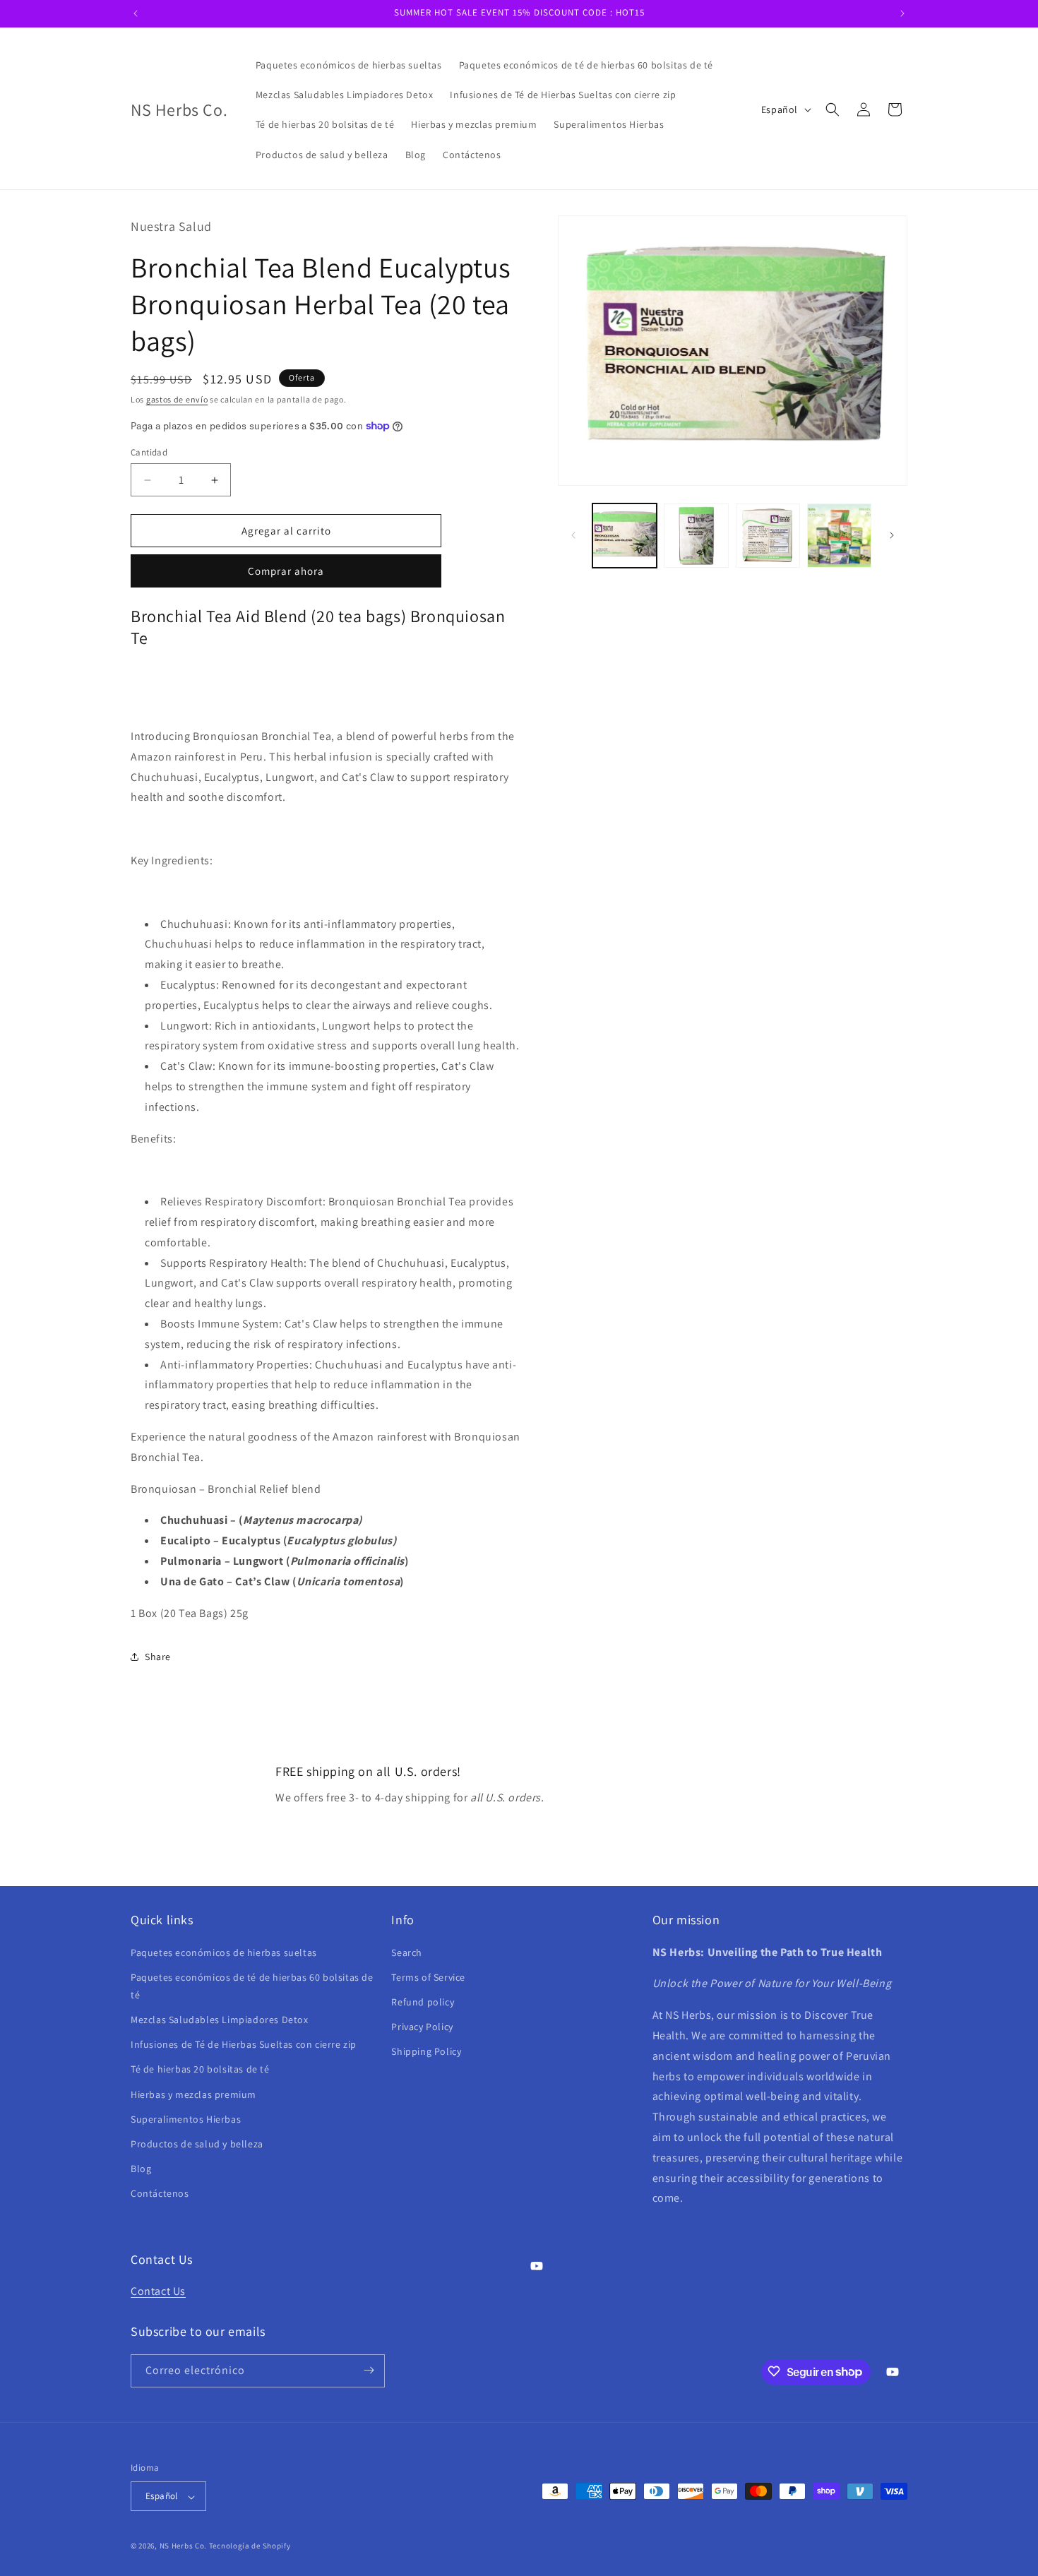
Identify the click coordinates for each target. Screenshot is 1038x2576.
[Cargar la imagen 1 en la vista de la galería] (625, 536)
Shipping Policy (426, 2051)
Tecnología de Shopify (250, 2546)
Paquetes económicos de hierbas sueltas (224, 1952)
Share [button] (158, 1657)
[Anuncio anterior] (136, 13)
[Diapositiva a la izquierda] (573, 535)
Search (407, 1952)
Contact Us (158, 2291)
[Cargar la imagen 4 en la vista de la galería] (839, 536)
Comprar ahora (286, 571)
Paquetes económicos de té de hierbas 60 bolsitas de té (252, 1985)
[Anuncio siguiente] (902, 13)
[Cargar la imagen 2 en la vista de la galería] (696, 536)
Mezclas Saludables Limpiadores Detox (220, 2020)
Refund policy (423, 2001)
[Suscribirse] (369, 2370)
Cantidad (149, 452)
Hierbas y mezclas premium (193, 2094)
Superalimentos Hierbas (186, 2118)
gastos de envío (177, 399)
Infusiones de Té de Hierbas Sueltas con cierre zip (244, 2044)
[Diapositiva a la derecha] (892, 535)
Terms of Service (428, 1976)
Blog (141, 2169)
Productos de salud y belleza (197, 2143)
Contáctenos (160, 2193)
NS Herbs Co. (183, 2546)
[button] (833, 109)
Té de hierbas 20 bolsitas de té (200, 2069)
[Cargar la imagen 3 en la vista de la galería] (768, 536)
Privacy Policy (422, 2027)
